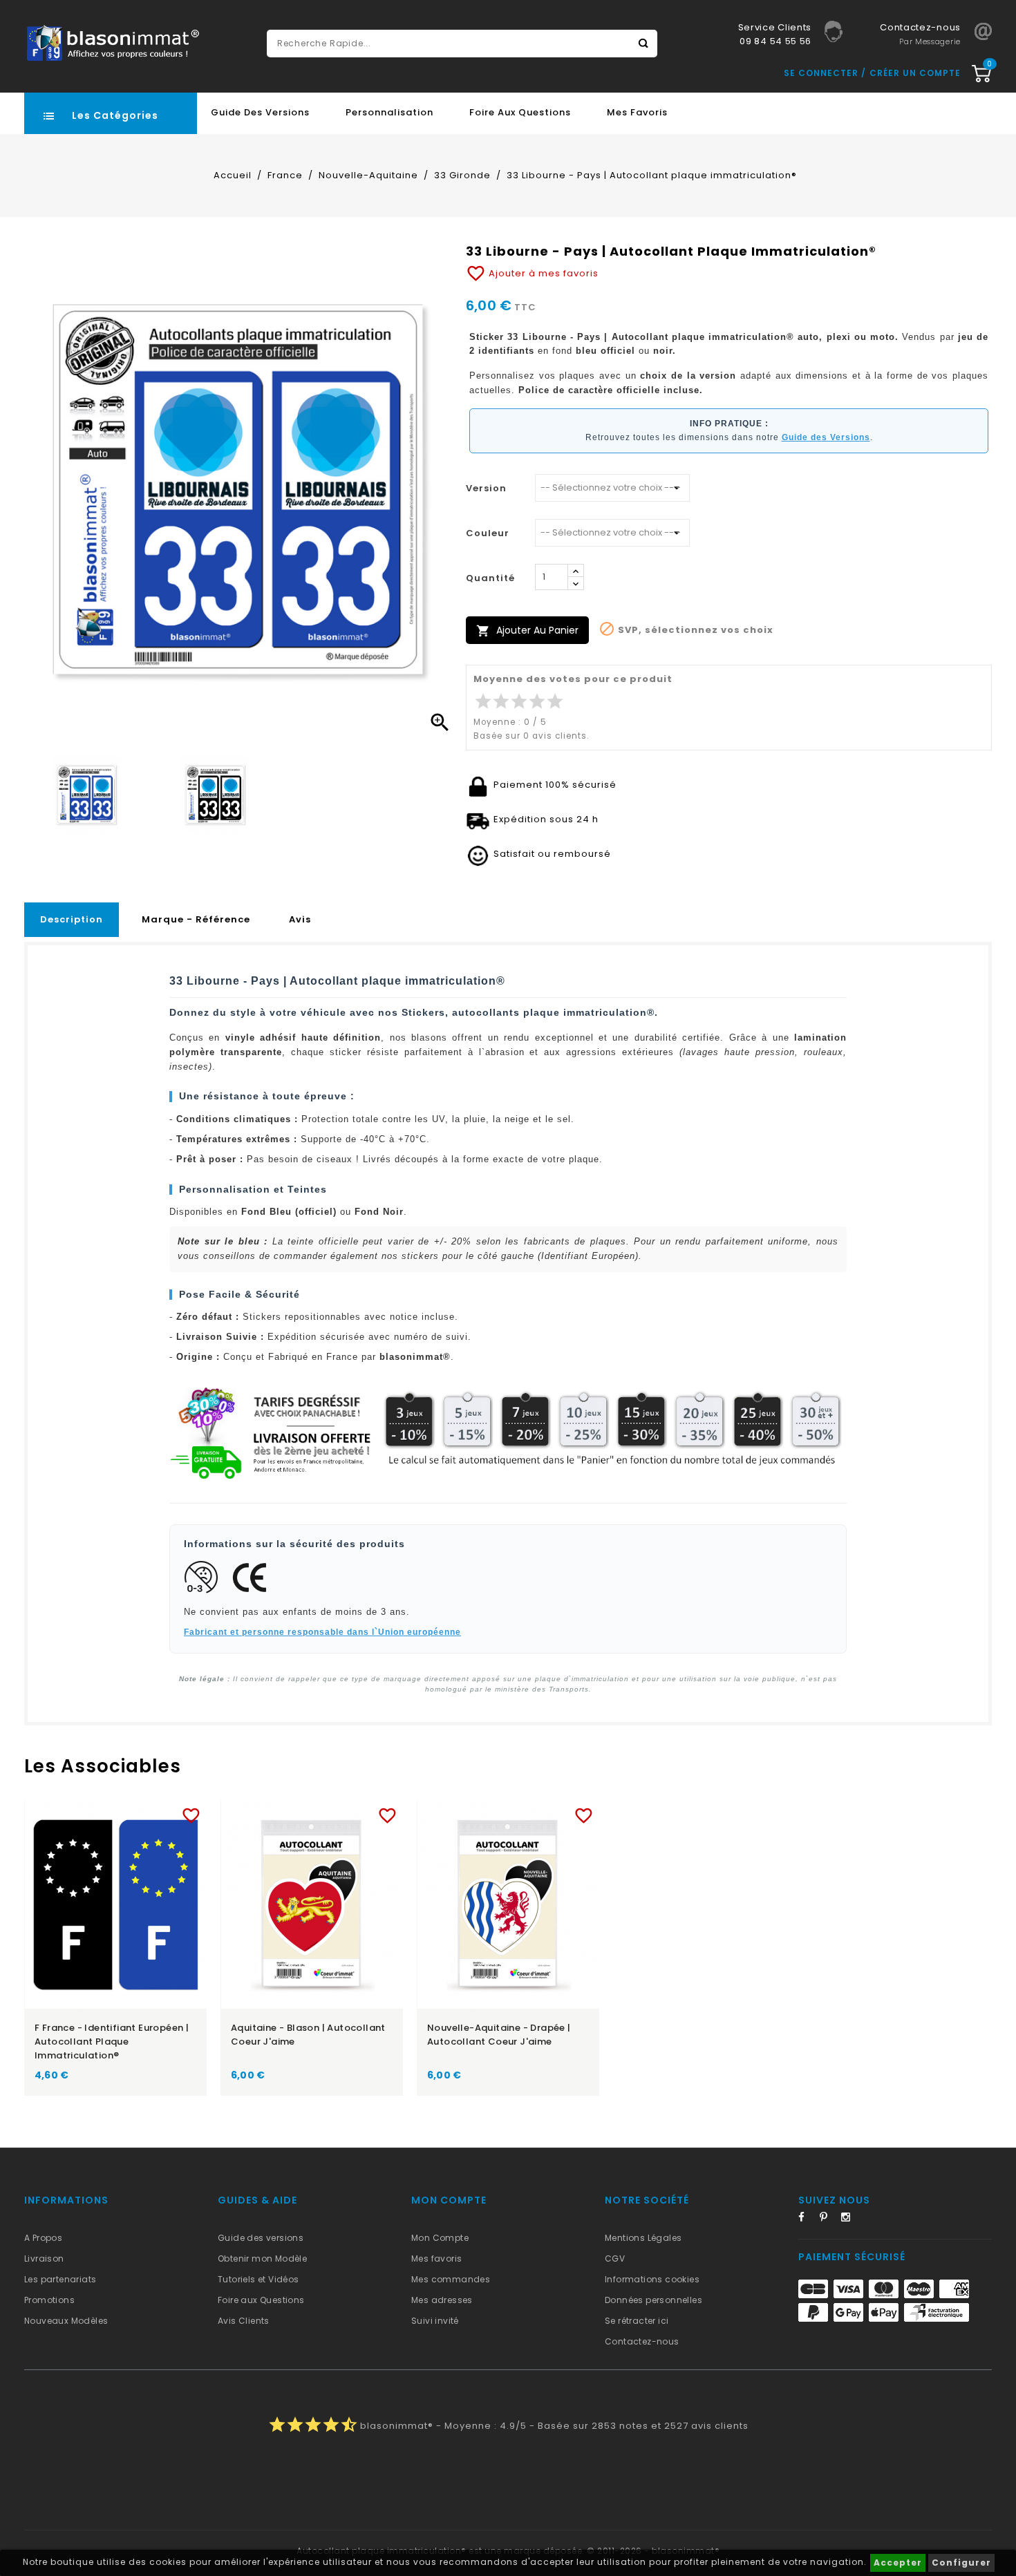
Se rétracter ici (637, 2321)
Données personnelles (653, 2300)
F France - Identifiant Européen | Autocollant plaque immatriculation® (112, 2042)
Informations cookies (652, 2279)
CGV (615, 2258)
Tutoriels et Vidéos (258, 2279)
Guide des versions (261, 2238)
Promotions (49, 2300)
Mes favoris (637, 112)
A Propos (43, 2238)
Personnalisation (389, 112)
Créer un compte (915, 73)
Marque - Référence (196, 919)
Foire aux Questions (520, 112)
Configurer (961, 2563)
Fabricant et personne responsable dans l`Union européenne (322, 1632)
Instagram (850, 2219)
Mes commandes (451, 2279)
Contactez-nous (642, 2341)
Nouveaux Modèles (66, 2321)
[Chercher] (643, 44)
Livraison (44, 2258)
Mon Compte (440, 2238)
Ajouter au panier (527, 631)
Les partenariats (60, 2279)
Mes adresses (442, 2300)
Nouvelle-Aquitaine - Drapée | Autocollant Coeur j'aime (499, 2035)
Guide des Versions (260, 112)
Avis (300, 919)
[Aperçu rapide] (129, 1813)
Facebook (807, 2219)
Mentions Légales (643, 2238)
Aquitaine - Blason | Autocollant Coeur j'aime (308, 2035)
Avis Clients (244, 2321)
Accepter (898, 2563)
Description (72, 919)
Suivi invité (435, 2321)
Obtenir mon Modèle (262, 2258)
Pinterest (829, 2219)
